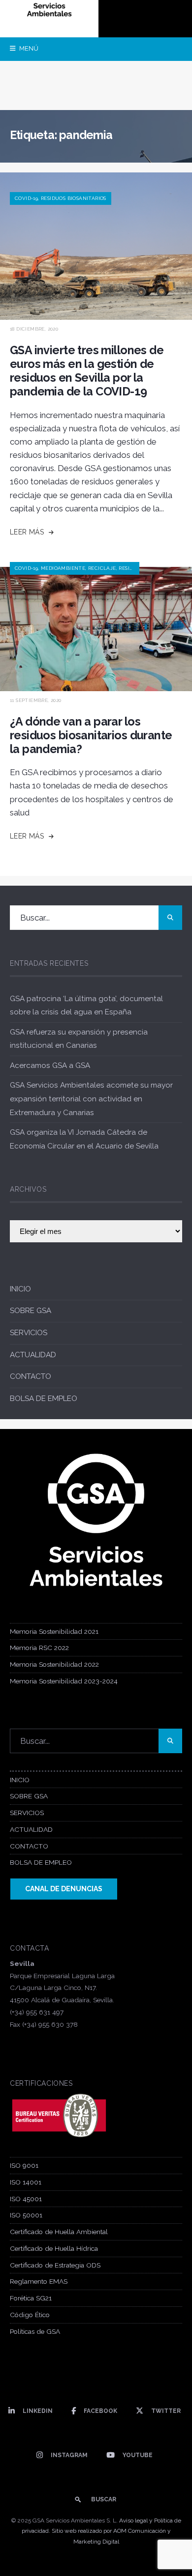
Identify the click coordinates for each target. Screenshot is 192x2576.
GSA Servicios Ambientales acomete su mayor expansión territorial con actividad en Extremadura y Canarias (91, 1099)
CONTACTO (31, 1376)
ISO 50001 (26, 2215)
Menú (28, 48)
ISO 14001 (26, 2182)
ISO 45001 (26, 2199)
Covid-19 (26, 198)
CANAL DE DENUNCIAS (64, 1889)
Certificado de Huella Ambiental (59, 2232)
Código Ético (30, 2315)
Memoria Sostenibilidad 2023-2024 (64, 1681)
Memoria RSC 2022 (39, 1648)
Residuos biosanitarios (74, 198)
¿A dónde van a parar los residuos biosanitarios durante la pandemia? (91, 735)
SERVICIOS (29, 1333)
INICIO (20, 1289)
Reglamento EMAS (39, 2281)
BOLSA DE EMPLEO (44, 1399)
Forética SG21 (31, 2298)
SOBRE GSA (31, 1311)
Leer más (28, 532)
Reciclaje (102, 568)
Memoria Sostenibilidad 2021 (54, 1631)
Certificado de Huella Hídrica (54, 2248)
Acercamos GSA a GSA (50, 1065)
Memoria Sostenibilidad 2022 (54, 1664)
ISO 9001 (24, 2165)
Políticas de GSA (35, 2331)
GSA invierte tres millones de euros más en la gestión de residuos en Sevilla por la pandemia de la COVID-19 (87, 371)
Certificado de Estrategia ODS (55, 2265)
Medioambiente (63, 568)
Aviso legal (133, 2520)
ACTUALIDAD (33, 1355)
